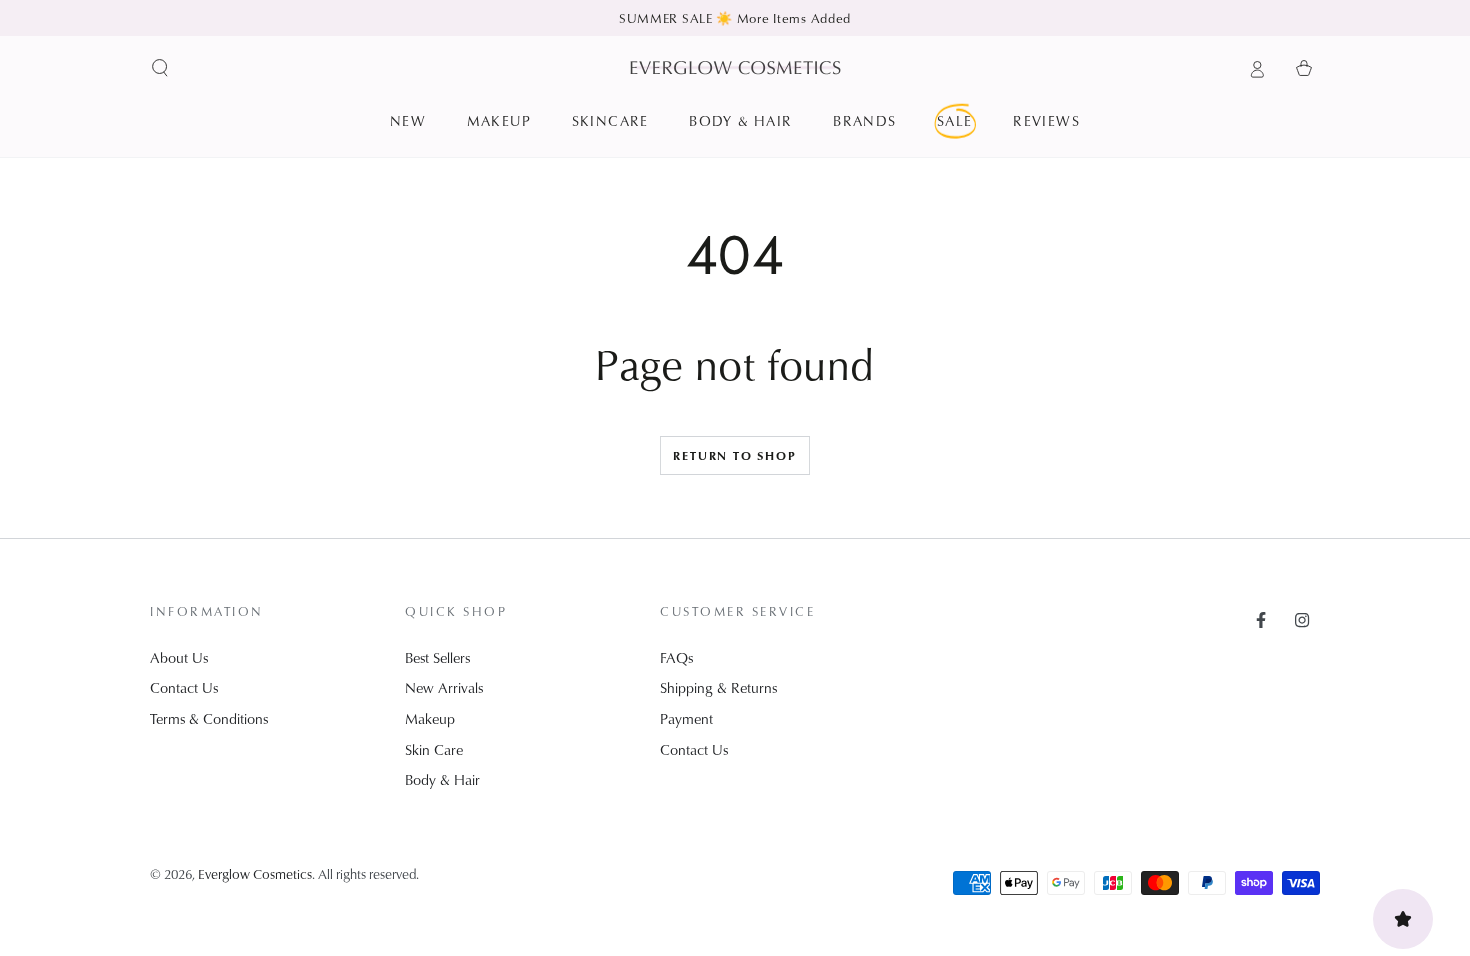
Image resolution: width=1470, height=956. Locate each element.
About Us (179, 657)
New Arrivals (444, 687)
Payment (686, 718)
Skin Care (434, 749)
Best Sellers (437, 657)
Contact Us (184, 687)
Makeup (430, 718)
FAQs (676, 657)
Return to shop (734, 455)
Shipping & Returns (718, 687)
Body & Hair (442, 779)
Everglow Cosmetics (255, 873)
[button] (160, 68)
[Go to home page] (735, 67)
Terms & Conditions (209, 718)
